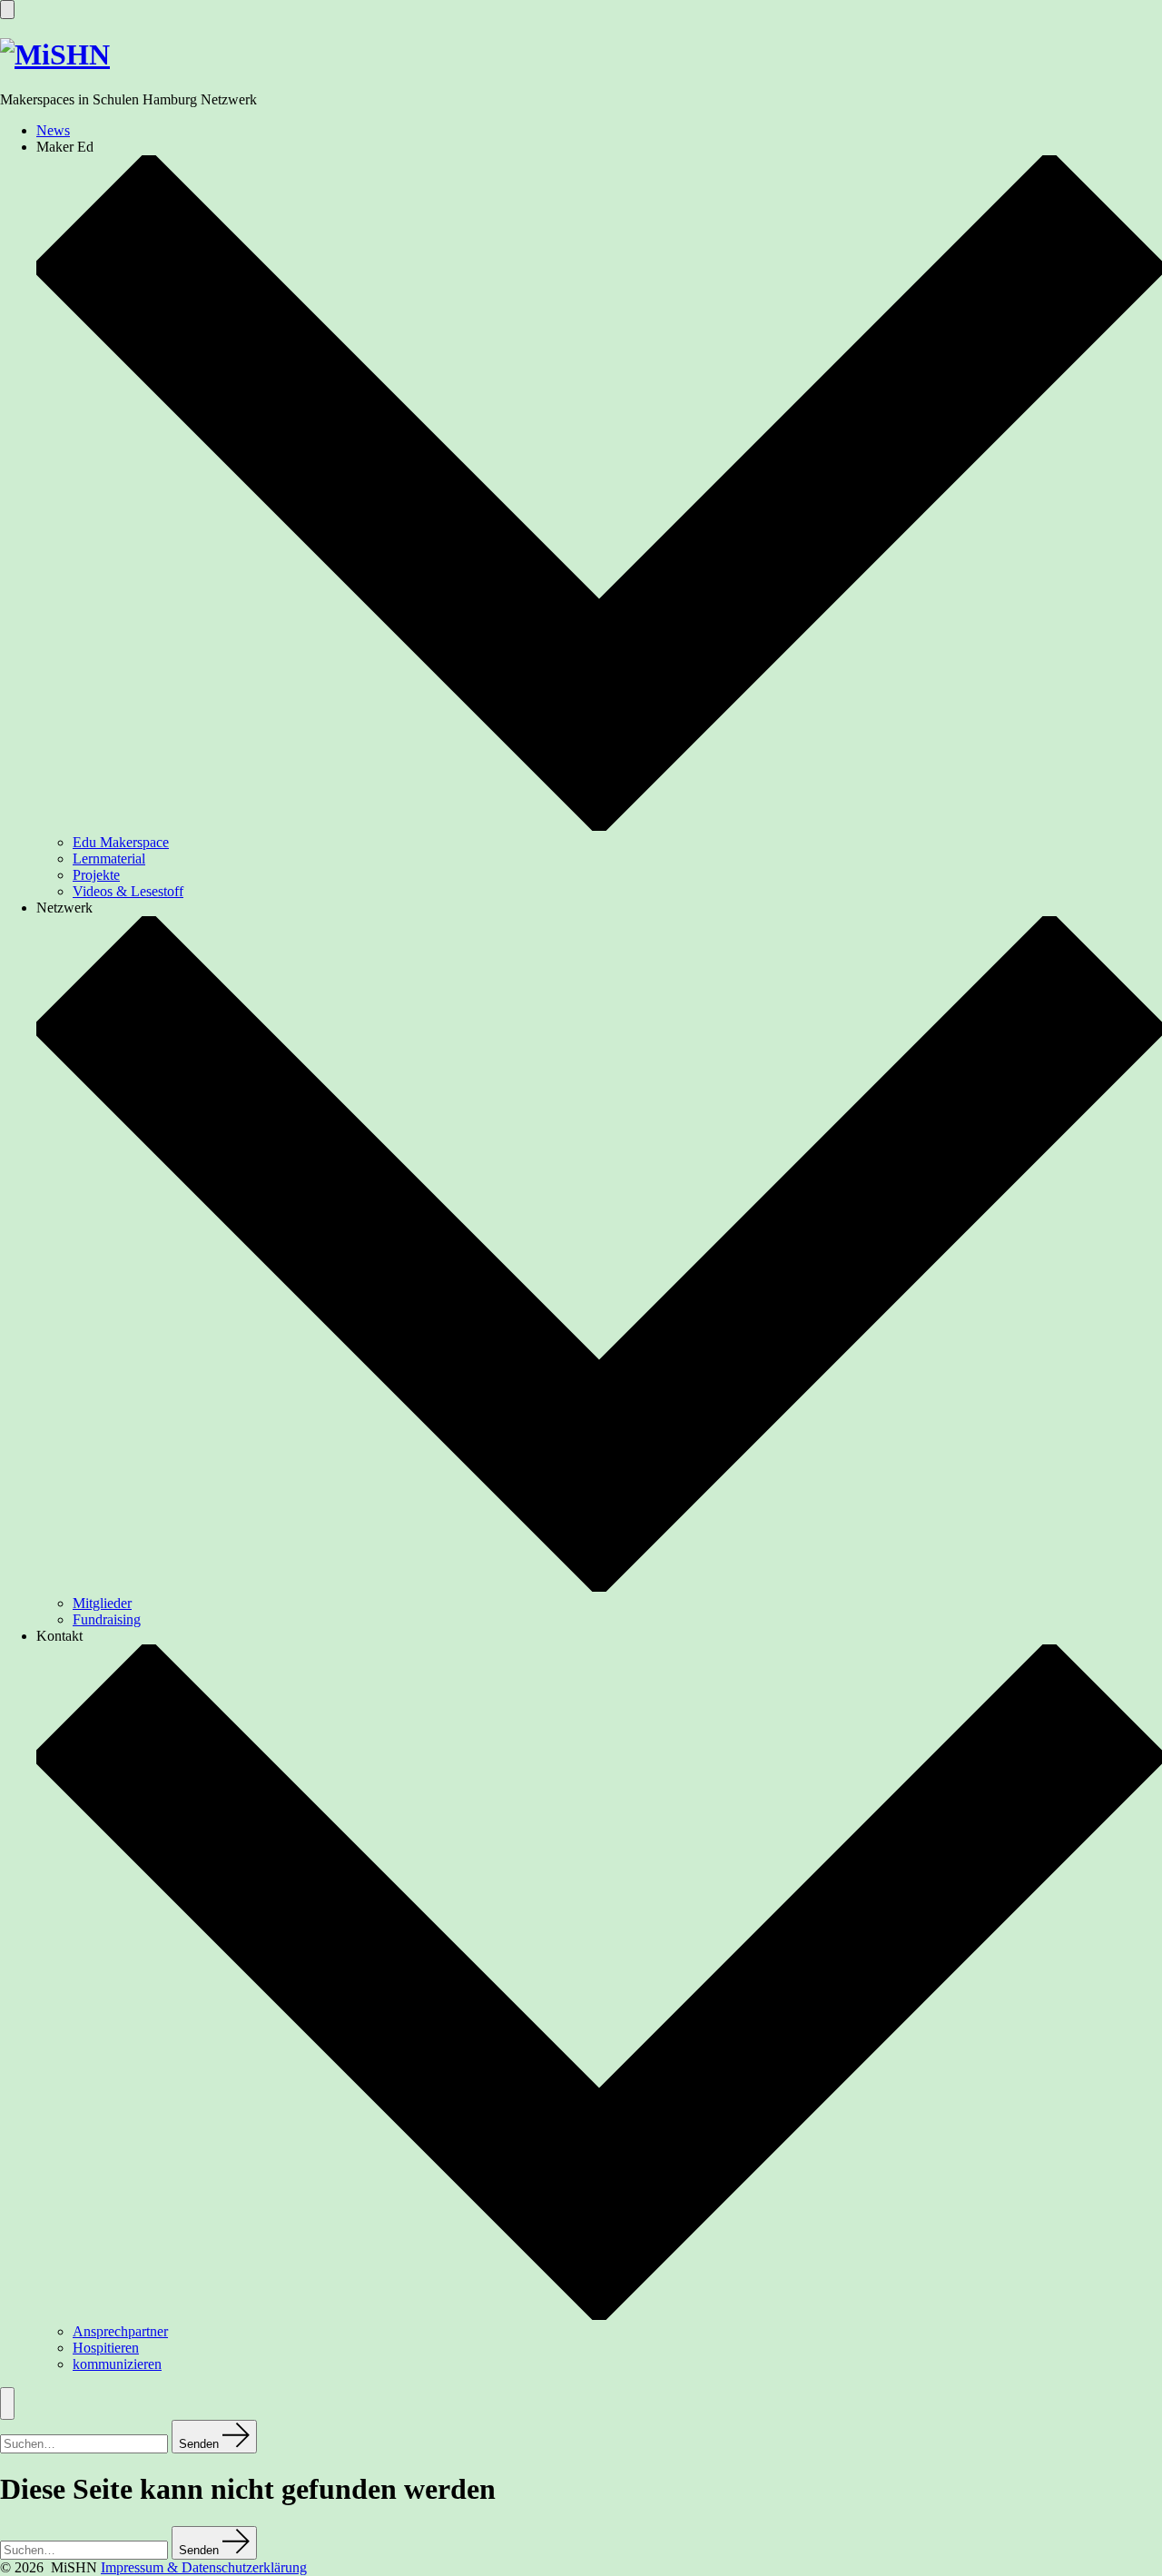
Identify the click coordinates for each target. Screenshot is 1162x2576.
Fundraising (107, 1619)
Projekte (96, 875)
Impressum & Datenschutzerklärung (204, 2567)
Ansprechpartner (120, 2331)
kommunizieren (117, 2364)
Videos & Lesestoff (128, 891)
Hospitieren (106, 2348)
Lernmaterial (109, 859)
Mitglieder (102, 1603)
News (53, 130)
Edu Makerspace (121, 842)
